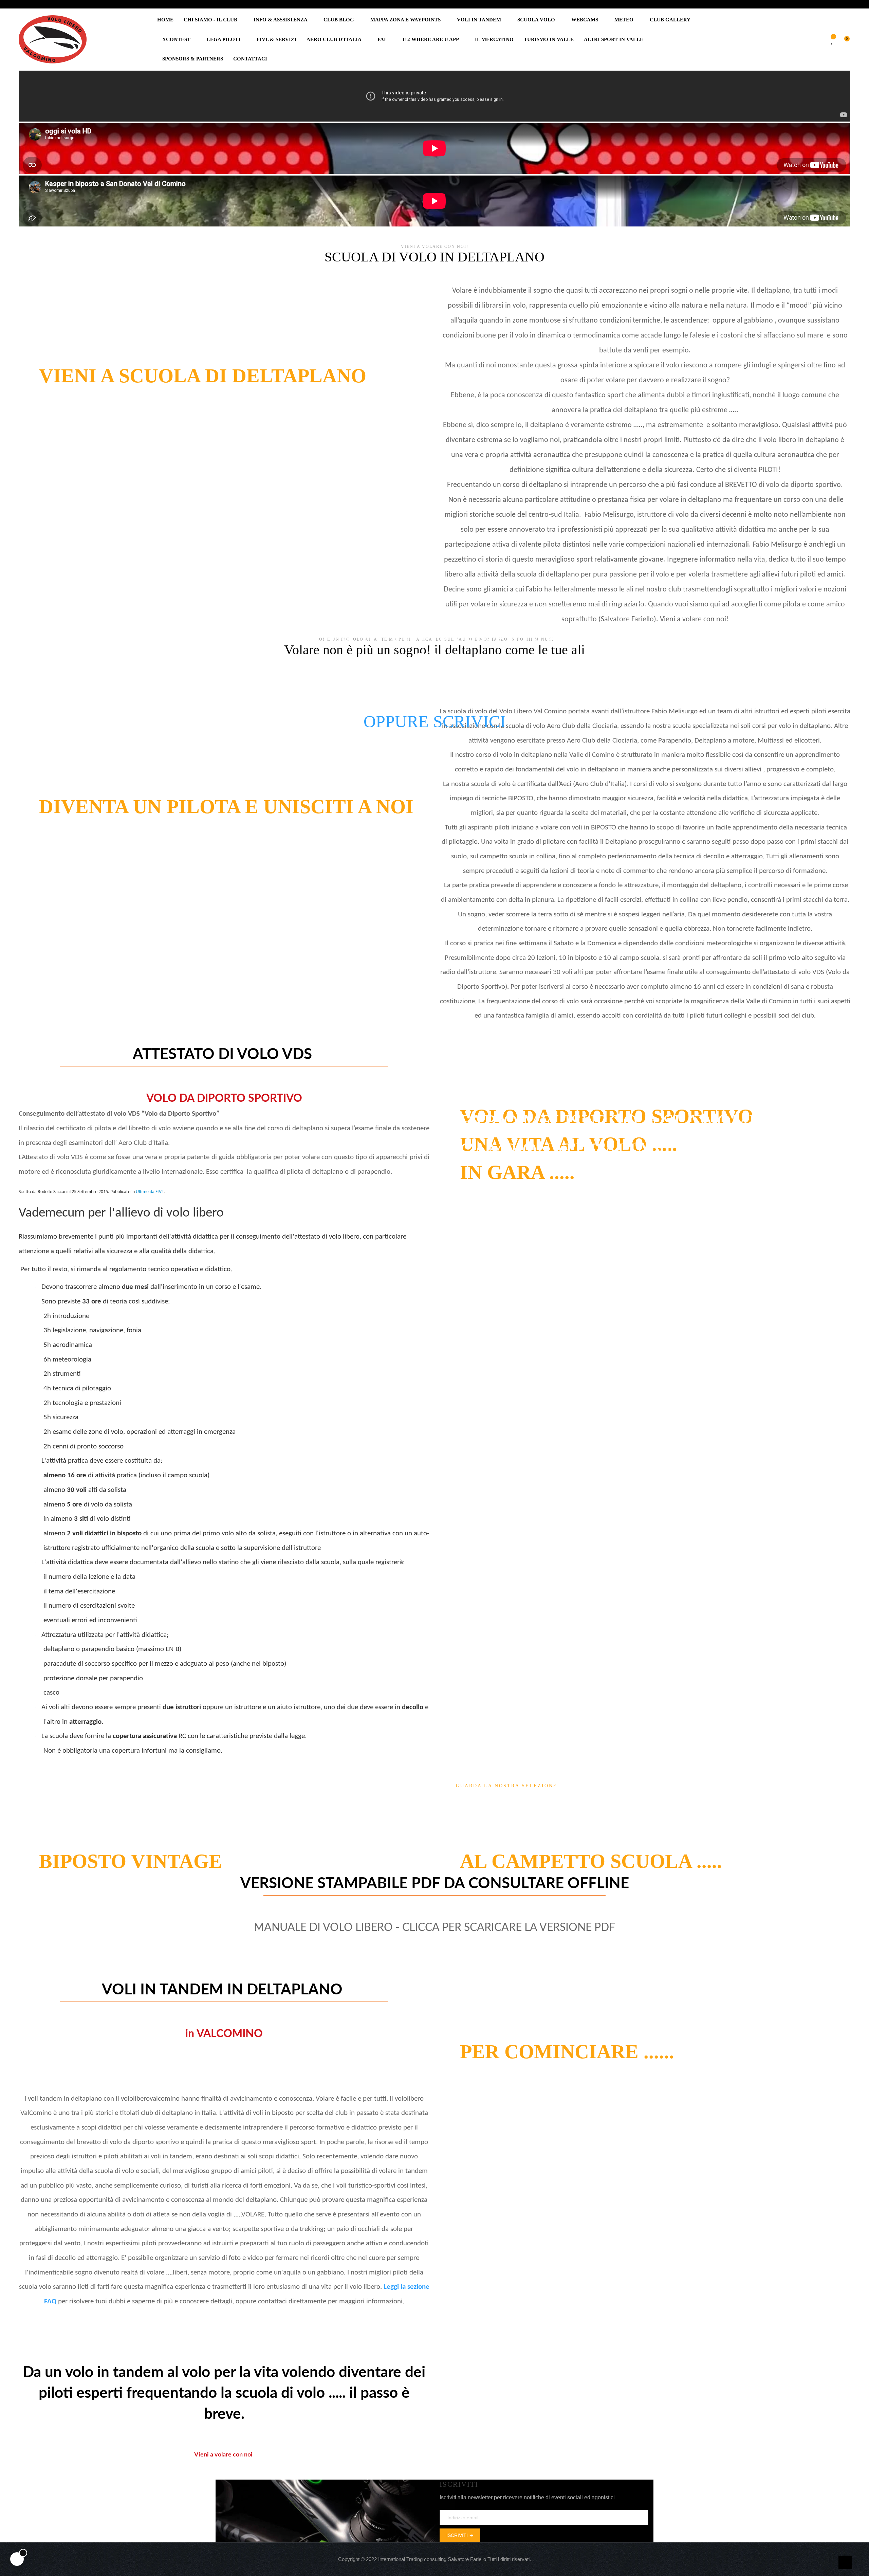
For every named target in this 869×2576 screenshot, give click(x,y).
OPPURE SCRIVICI (435, 721)
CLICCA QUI (473, 1844)
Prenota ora (479, 2067)
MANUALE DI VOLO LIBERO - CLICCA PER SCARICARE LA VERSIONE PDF (434, 1928)
